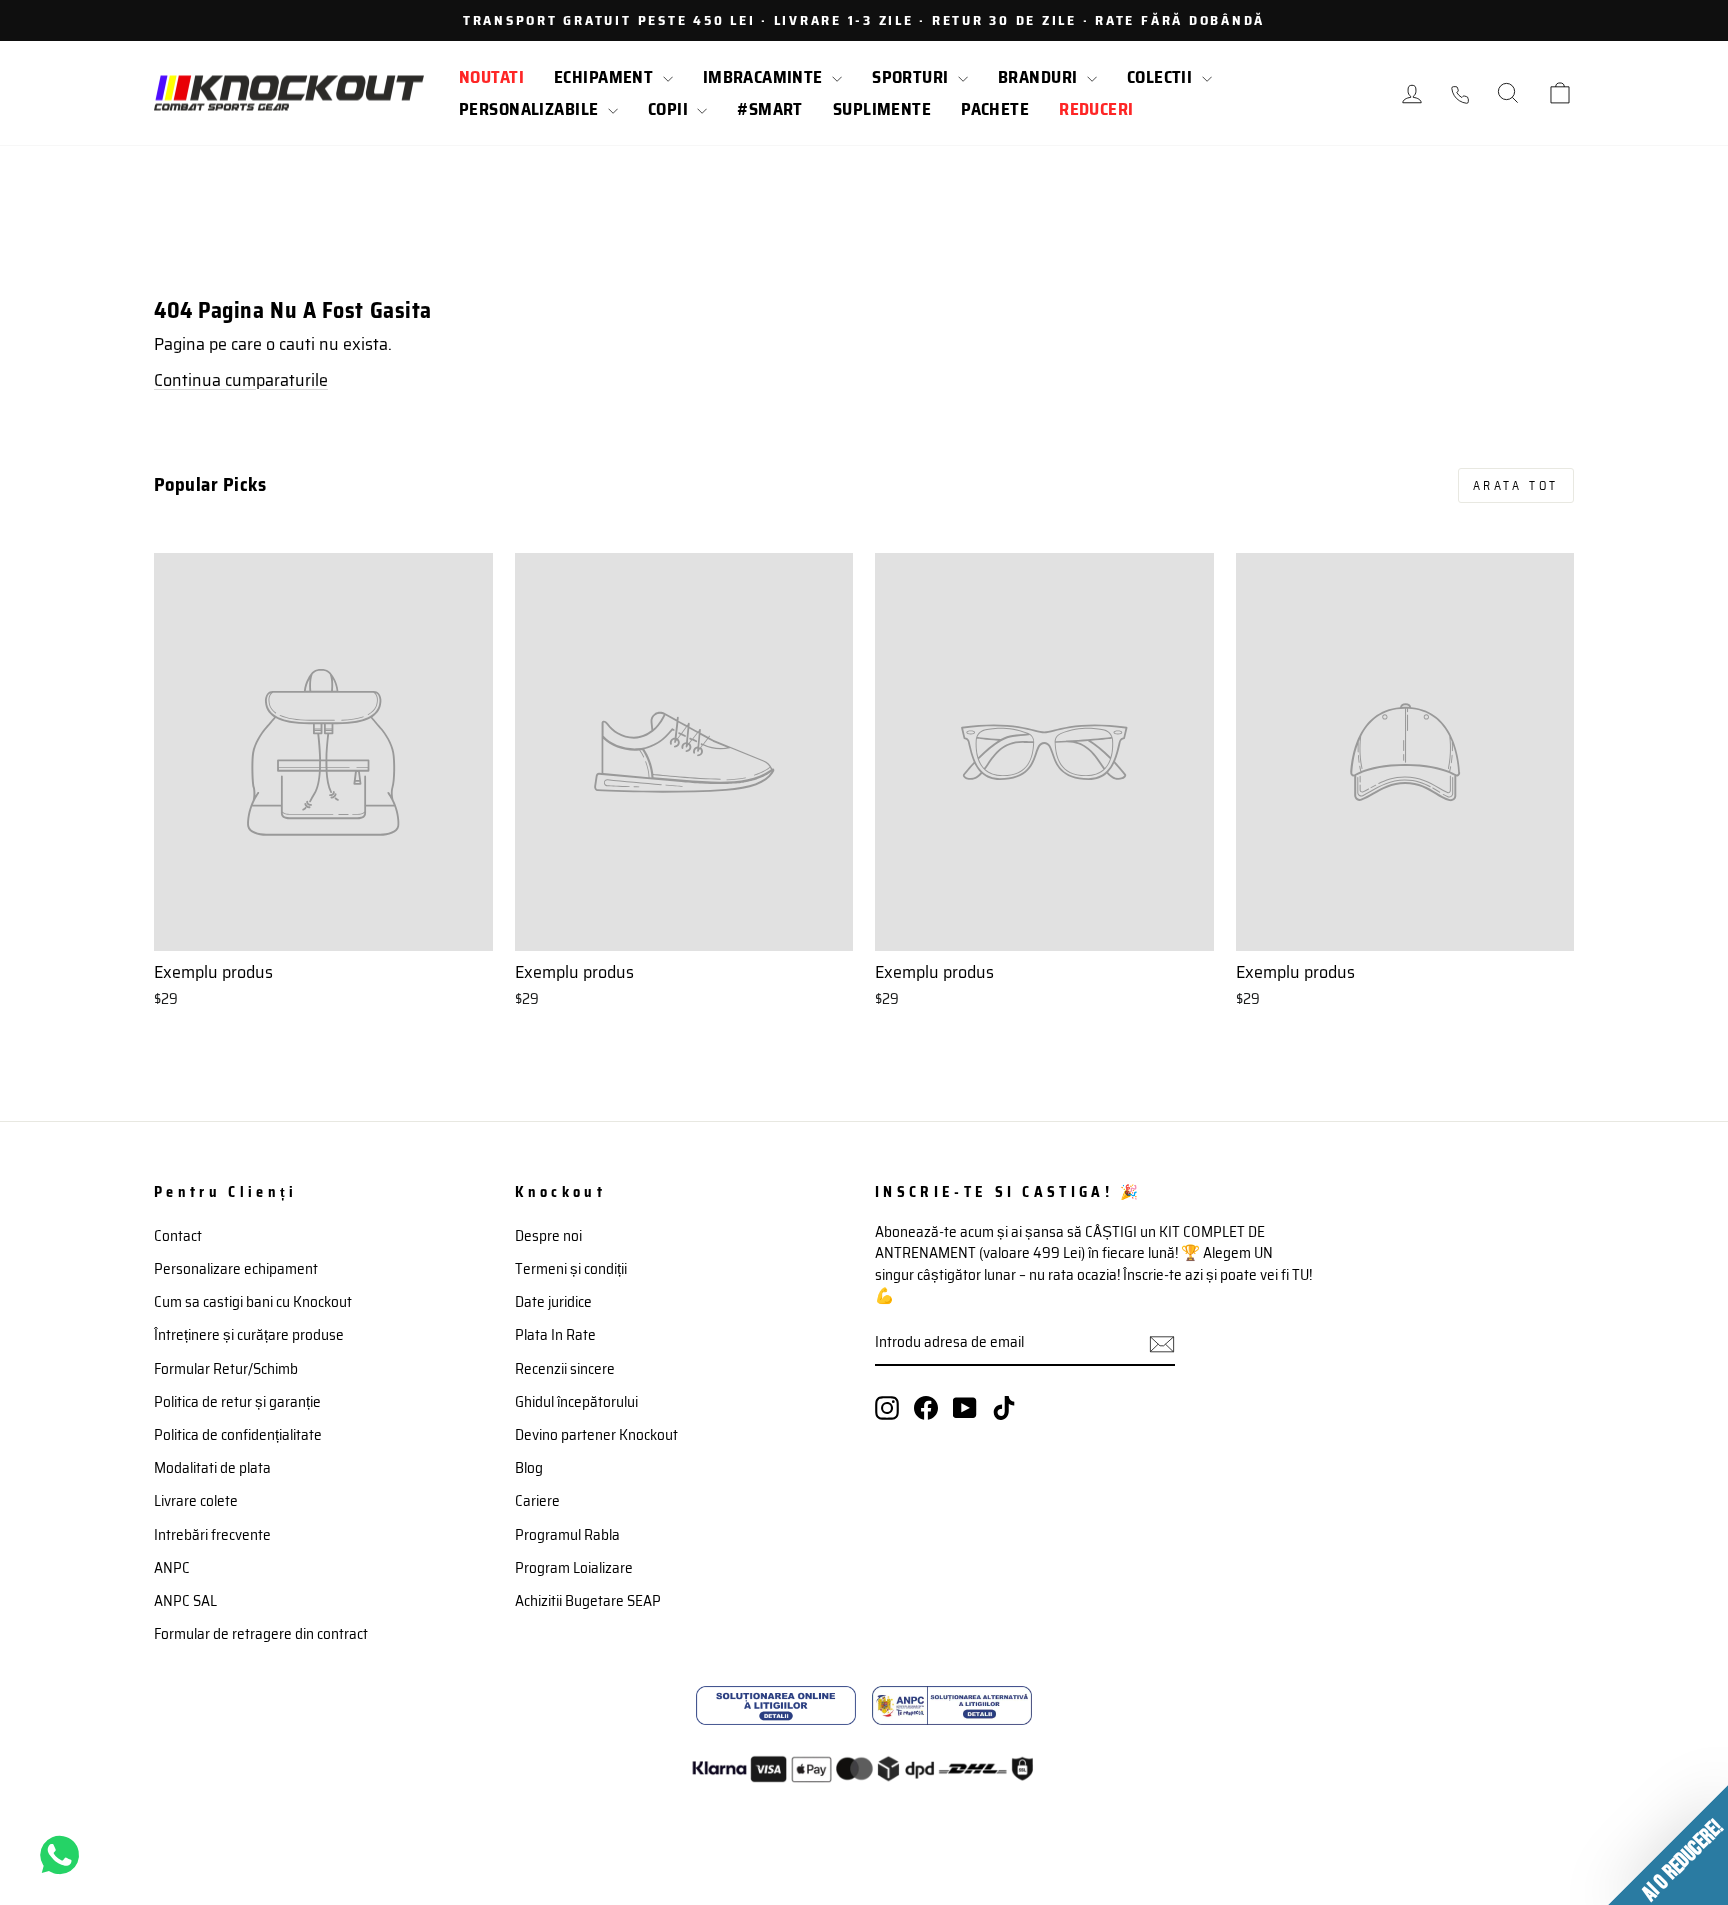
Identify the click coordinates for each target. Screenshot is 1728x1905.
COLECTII (1162, 77)
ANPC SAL (185, 1601)
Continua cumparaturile (241, 380)
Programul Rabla (567, 1535)
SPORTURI (912, 77)
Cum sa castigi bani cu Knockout (253, 1302)
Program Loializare (574, 1568)
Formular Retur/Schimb (226, 1369)
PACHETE (995, 109)
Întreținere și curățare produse (249, 1335)
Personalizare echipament (236, 1269)
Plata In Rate (555, 1335)
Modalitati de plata (212, 1468)
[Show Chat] (64, 1855)
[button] (1668, 1845)
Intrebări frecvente (212, 1535)
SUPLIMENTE (882, 109)
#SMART (770, 109)
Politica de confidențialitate (238, 1435)
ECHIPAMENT (606, 77)
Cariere (537, 1501)
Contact (178, 1236)
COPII (670, 109)
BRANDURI (1040, 77)
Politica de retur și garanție (237, 1402)
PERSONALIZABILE (531, 109)
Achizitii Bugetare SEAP (588, 1601)
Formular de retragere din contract (261, 1634)
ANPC (172, 1568)
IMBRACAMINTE (765, 77)
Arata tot (1516, 485)
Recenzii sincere (565, 1369)
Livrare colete (196, 1501)
